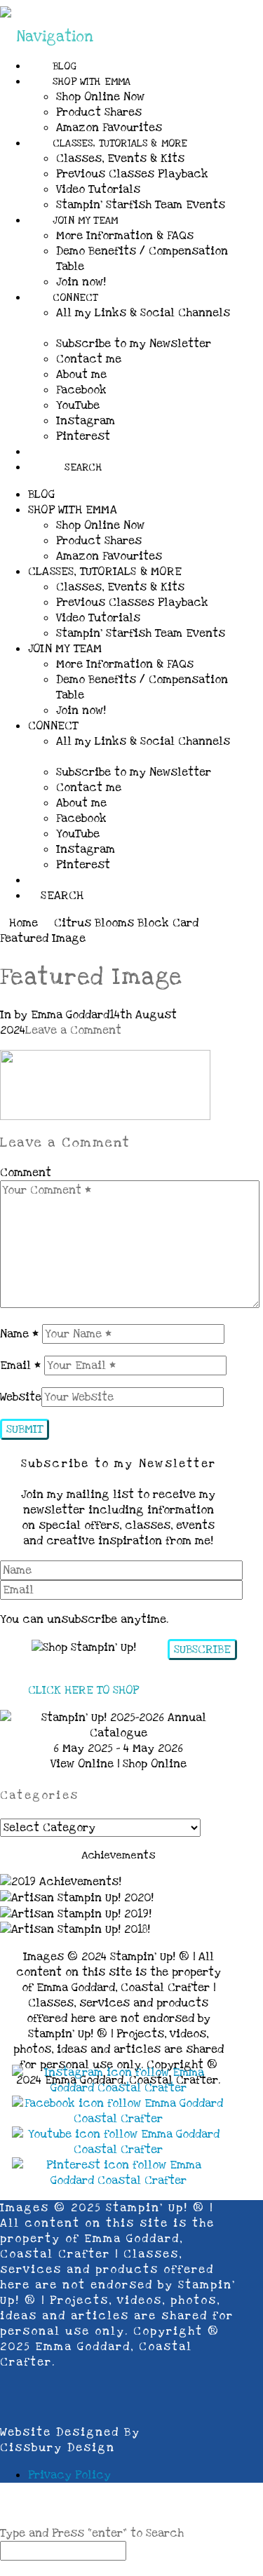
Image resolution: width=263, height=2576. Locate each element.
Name (19, 1334)
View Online (82, 1764)
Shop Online (155, 1764)
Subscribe (202, 1650)
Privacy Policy (69, 2475)
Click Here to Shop (83, 1690)
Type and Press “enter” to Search (92, 2533)
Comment (26, 1173)
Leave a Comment (73, 1030)
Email (20, 1365)
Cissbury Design (58, 2448)
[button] (47, 37)
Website (21, 1397)
